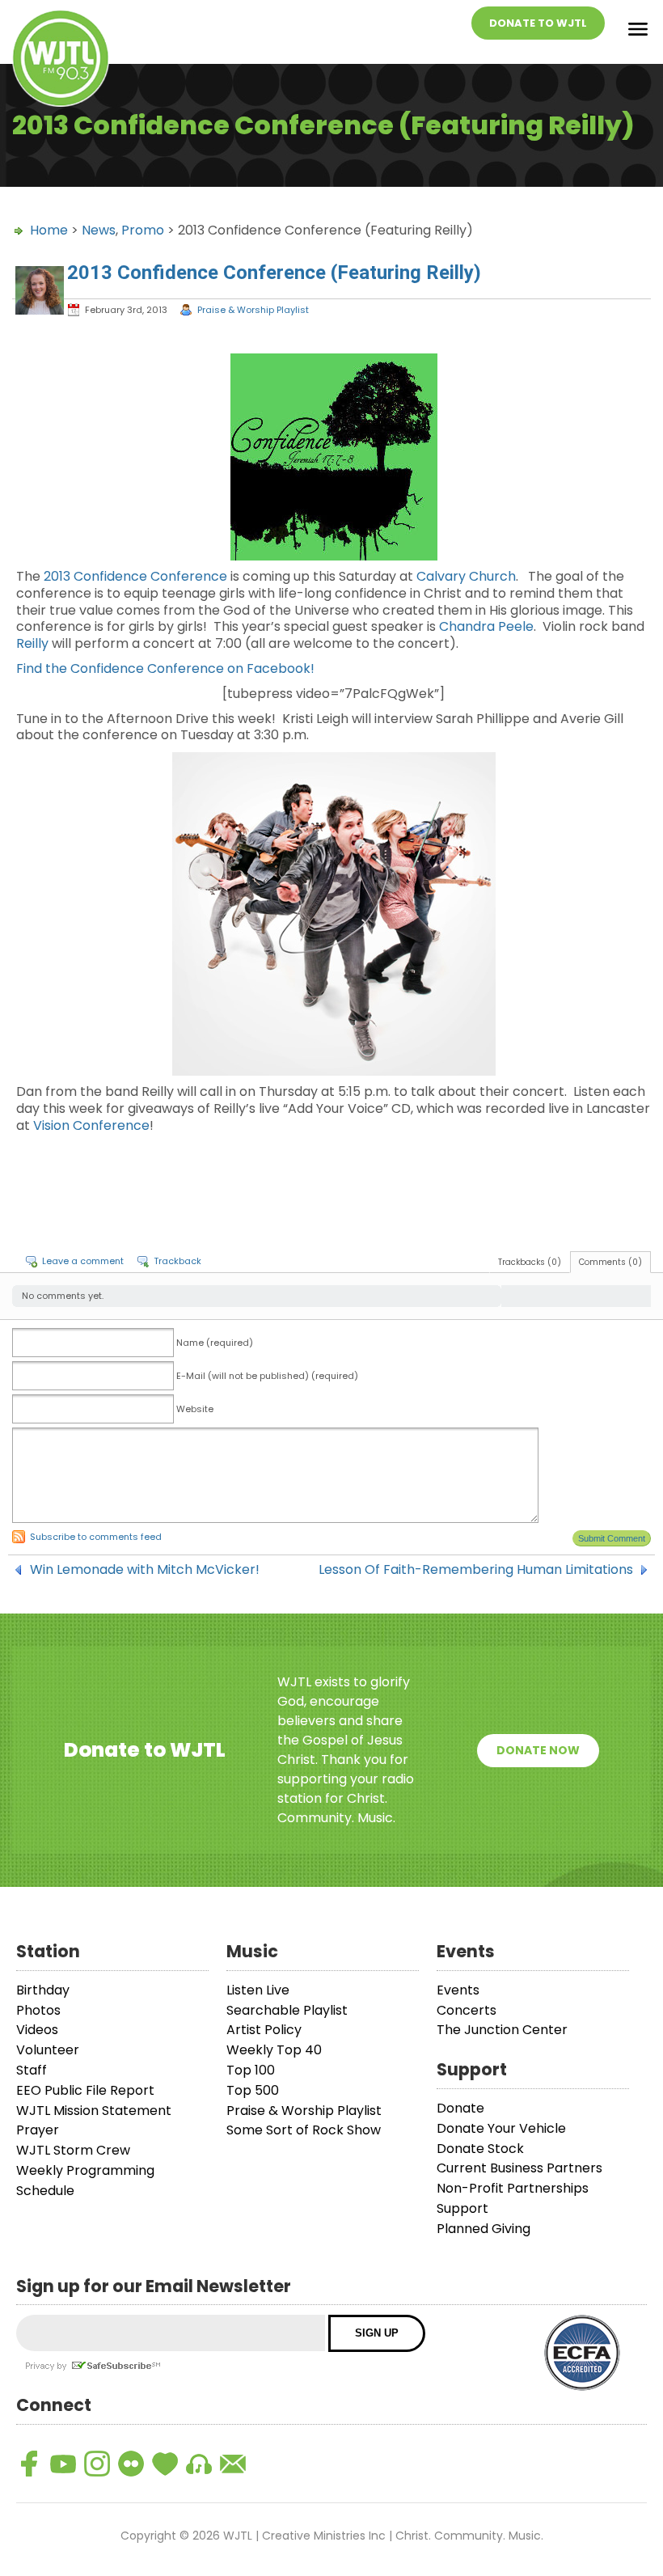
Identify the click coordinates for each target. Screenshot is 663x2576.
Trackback (177, 1261)
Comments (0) (610, 1262)
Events (458, 1990)
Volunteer (48, 2050)
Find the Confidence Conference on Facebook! (165, 668)
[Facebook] (29, 2464)
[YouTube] (63, 2464)
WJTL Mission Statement (94, 2111)
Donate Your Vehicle (501, 2128)
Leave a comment (83, 1261)
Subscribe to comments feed (96, 1537)
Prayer (38, 2130)
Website (195, 1409)
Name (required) (215, 1343)
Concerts (467, 2010)
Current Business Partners (519, 2168)
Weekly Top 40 (274, 2050)
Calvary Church (466, 576)
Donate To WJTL (538, 23)
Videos (37, 2030)
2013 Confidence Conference (135, 576)
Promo (143, 230)
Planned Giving (484, 2229)
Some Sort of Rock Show (304, 2130)
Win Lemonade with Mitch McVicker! (145, 1570)
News (99, 230)
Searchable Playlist (287, 2010)
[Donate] (165, 2464)
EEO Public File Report (85, 2090)
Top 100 (251, 2070)
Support (462, 2208)
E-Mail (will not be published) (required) (267, 1376)
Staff (32, 2070)
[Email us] (233, 2464)
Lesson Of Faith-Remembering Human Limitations (476, 1570)
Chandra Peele (486, 626)
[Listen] (199, 2464)
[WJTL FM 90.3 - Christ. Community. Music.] (61, 61)
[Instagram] (97, 2464)
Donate (460, 2108)
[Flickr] (131, 2464)
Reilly (32, 643)
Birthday (43, 1990)
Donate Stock (480, 2149)
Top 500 (253, 2090)
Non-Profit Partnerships (513, 2188)
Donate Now (538, 1750)
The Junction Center (502, 2030)
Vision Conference (91, 1125)
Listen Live (258, 1990)
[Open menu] (638, 32)
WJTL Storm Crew (73, 2150)
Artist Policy (264, 2030)
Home (49, 230)
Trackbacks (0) (530, 1262)
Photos (38, 2010)
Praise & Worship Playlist (253, 310)
